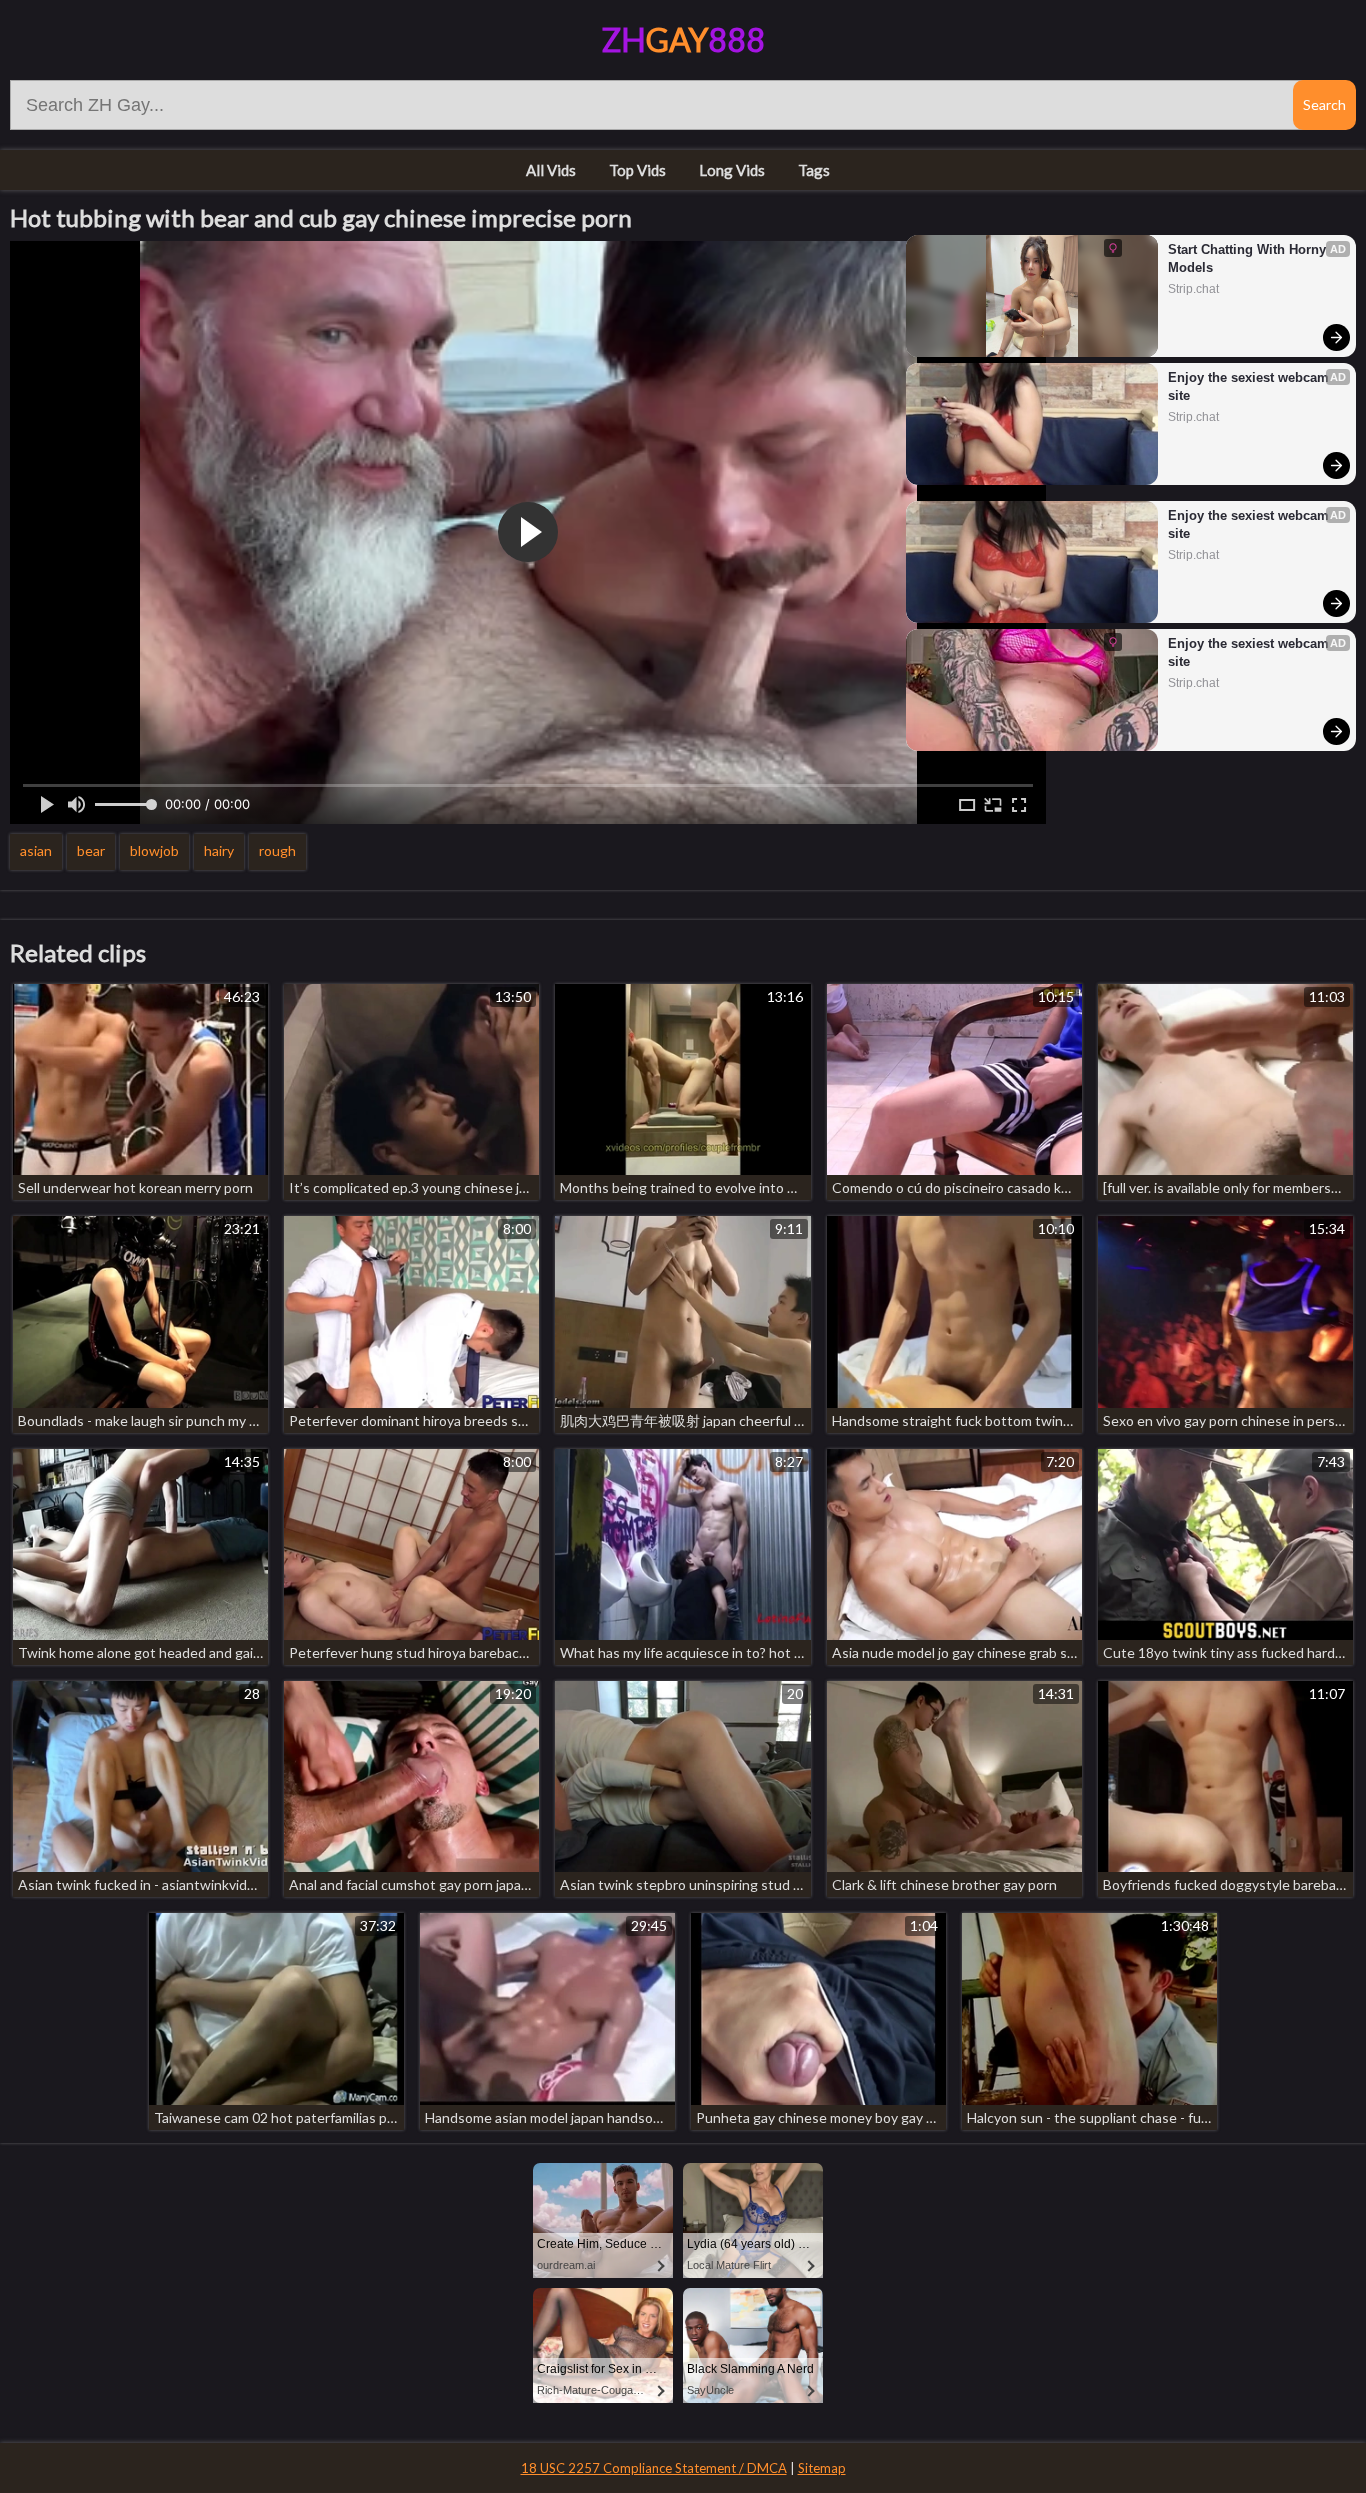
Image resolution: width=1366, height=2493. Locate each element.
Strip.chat (1193, 289)
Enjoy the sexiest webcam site (1250, 386)
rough (277, 850)
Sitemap (822, 2468)
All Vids (551, 170)
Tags (814, 170)
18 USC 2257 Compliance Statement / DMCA (654, 2468)
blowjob (154, 850)
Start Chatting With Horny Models (1249, 258)
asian (36, 850)
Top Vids (637, 170)
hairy (219, 850)
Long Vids (732, 170)
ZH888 (683, 39)
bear (91, 850)
